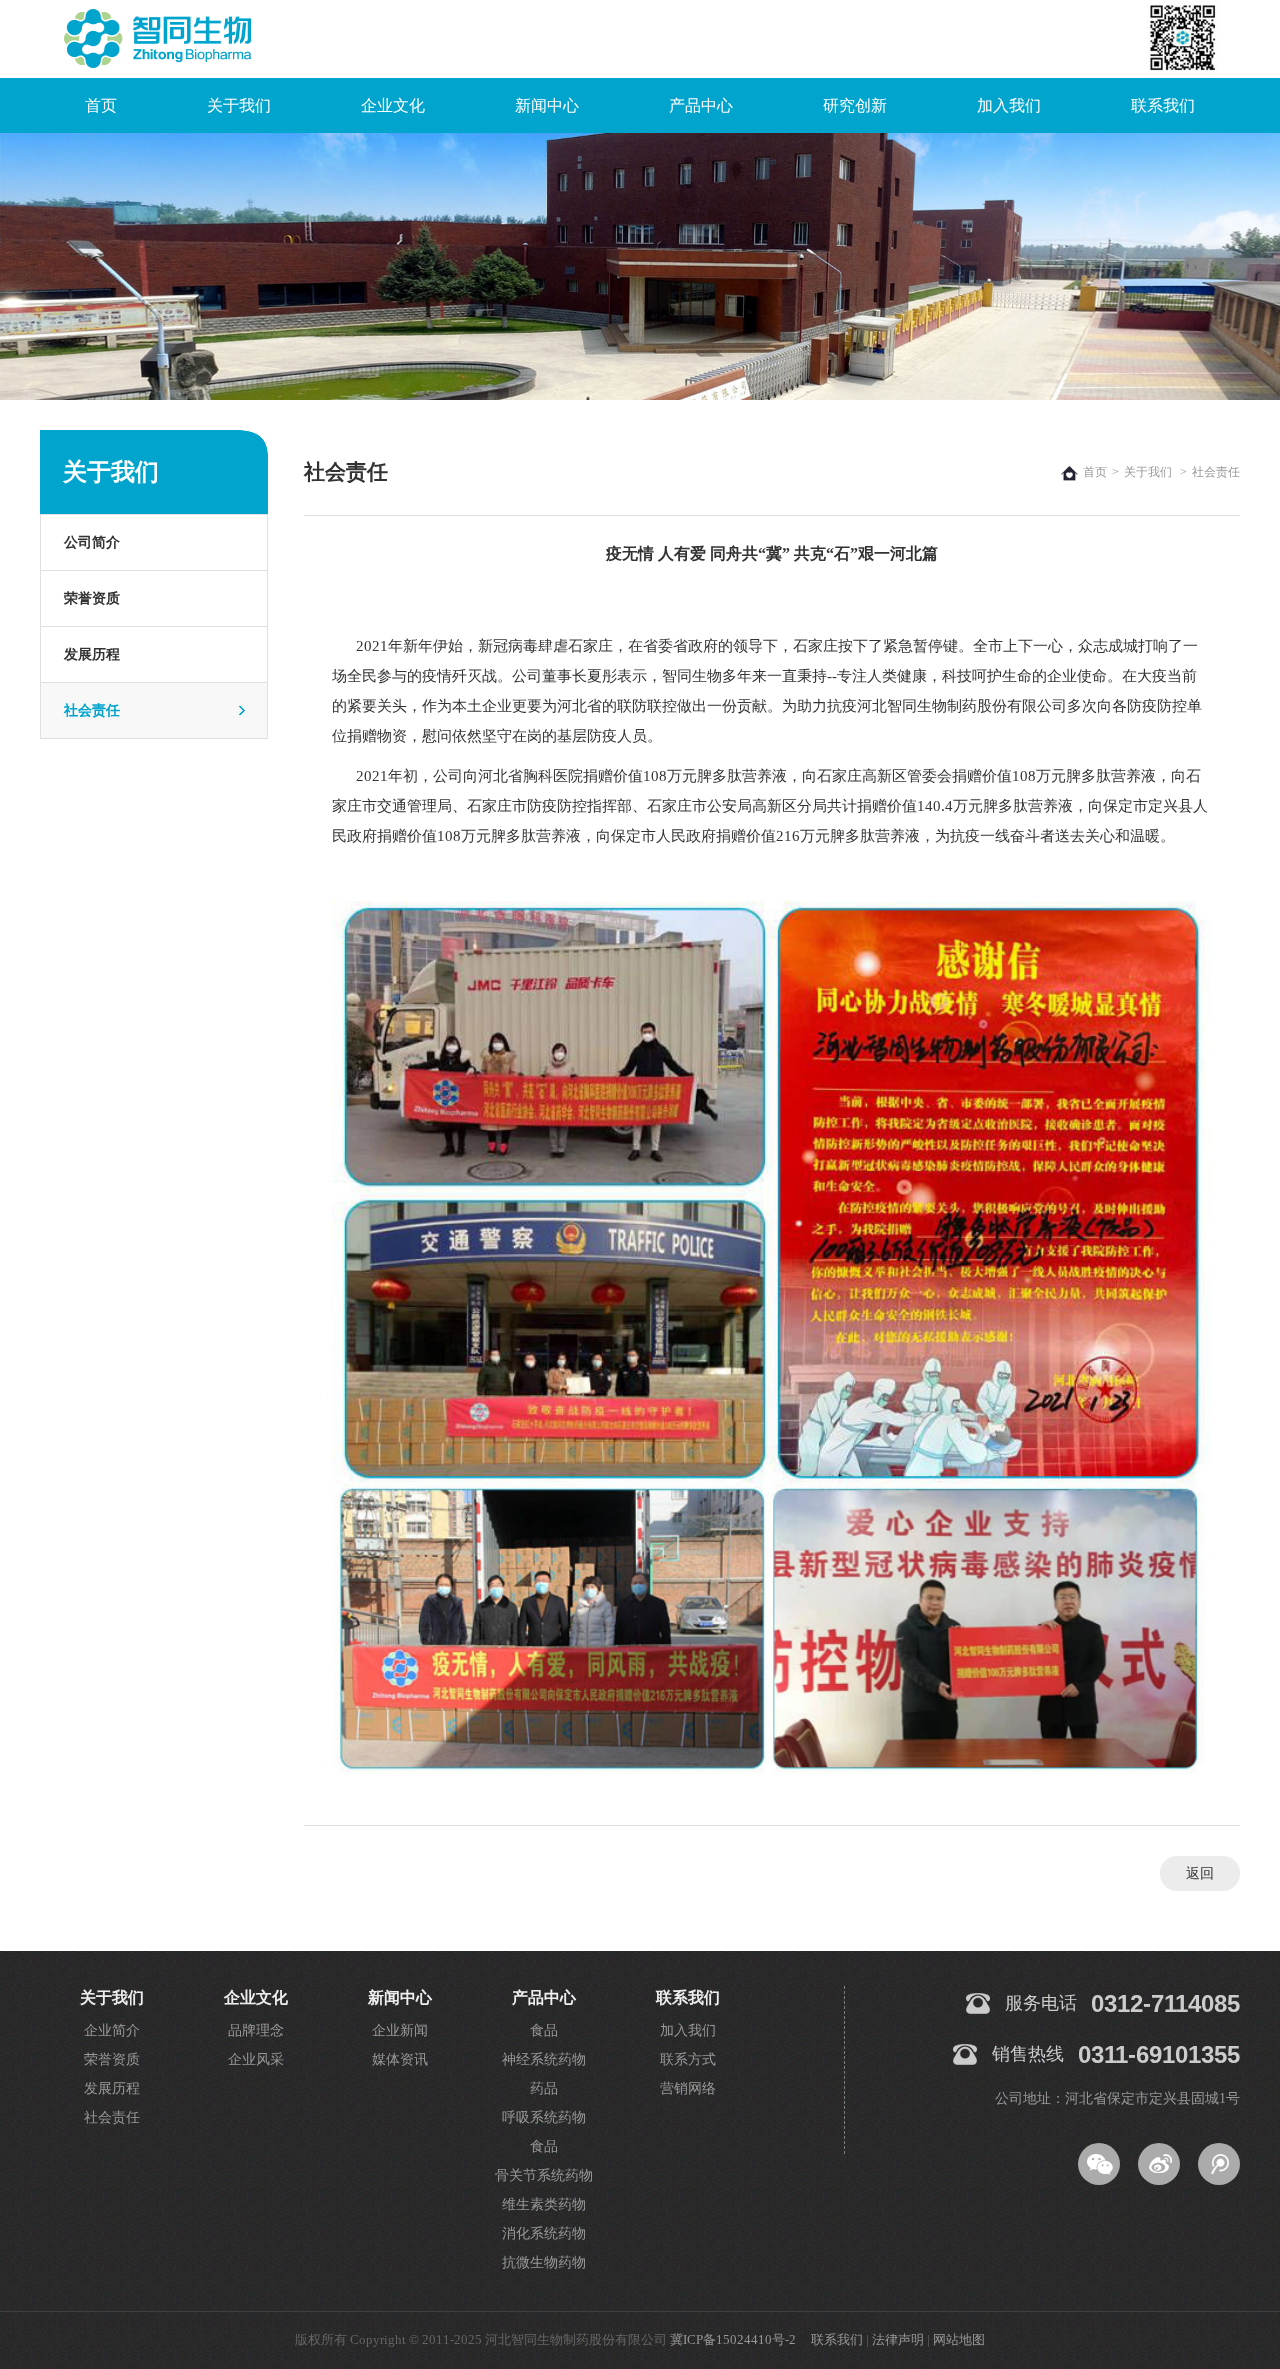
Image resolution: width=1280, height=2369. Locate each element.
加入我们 (1009, 105)
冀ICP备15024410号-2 (733, 2340)
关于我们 (239, 105)
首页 (101, 105)
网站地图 (959, 2340)
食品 (544, 2030)
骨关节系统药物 (544, 2175)
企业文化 (393, 105)
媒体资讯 (400, 2059)
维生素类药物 (544, 2204)
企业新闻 (400, 2030)
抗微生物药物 (544, 2262)
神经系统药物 (544, 2059)
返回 (1200, 1873)
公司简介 (92, 542)
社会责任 (92, 710)
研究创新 (855, 105)
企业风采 (256, 2059)
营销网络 (688, 2088)
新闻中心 (547, 105)
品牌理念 (256, 2030)
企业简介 (112, 2030)
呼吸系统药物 (544, 2117)
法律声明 (898, 2340)
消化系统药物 (544, 2233)
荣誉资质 (92, 598)
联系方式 (688, 2059)
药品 (544, 2088)
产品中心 (701, 105)
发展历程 (92, 654)
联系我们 (1163, 105)
